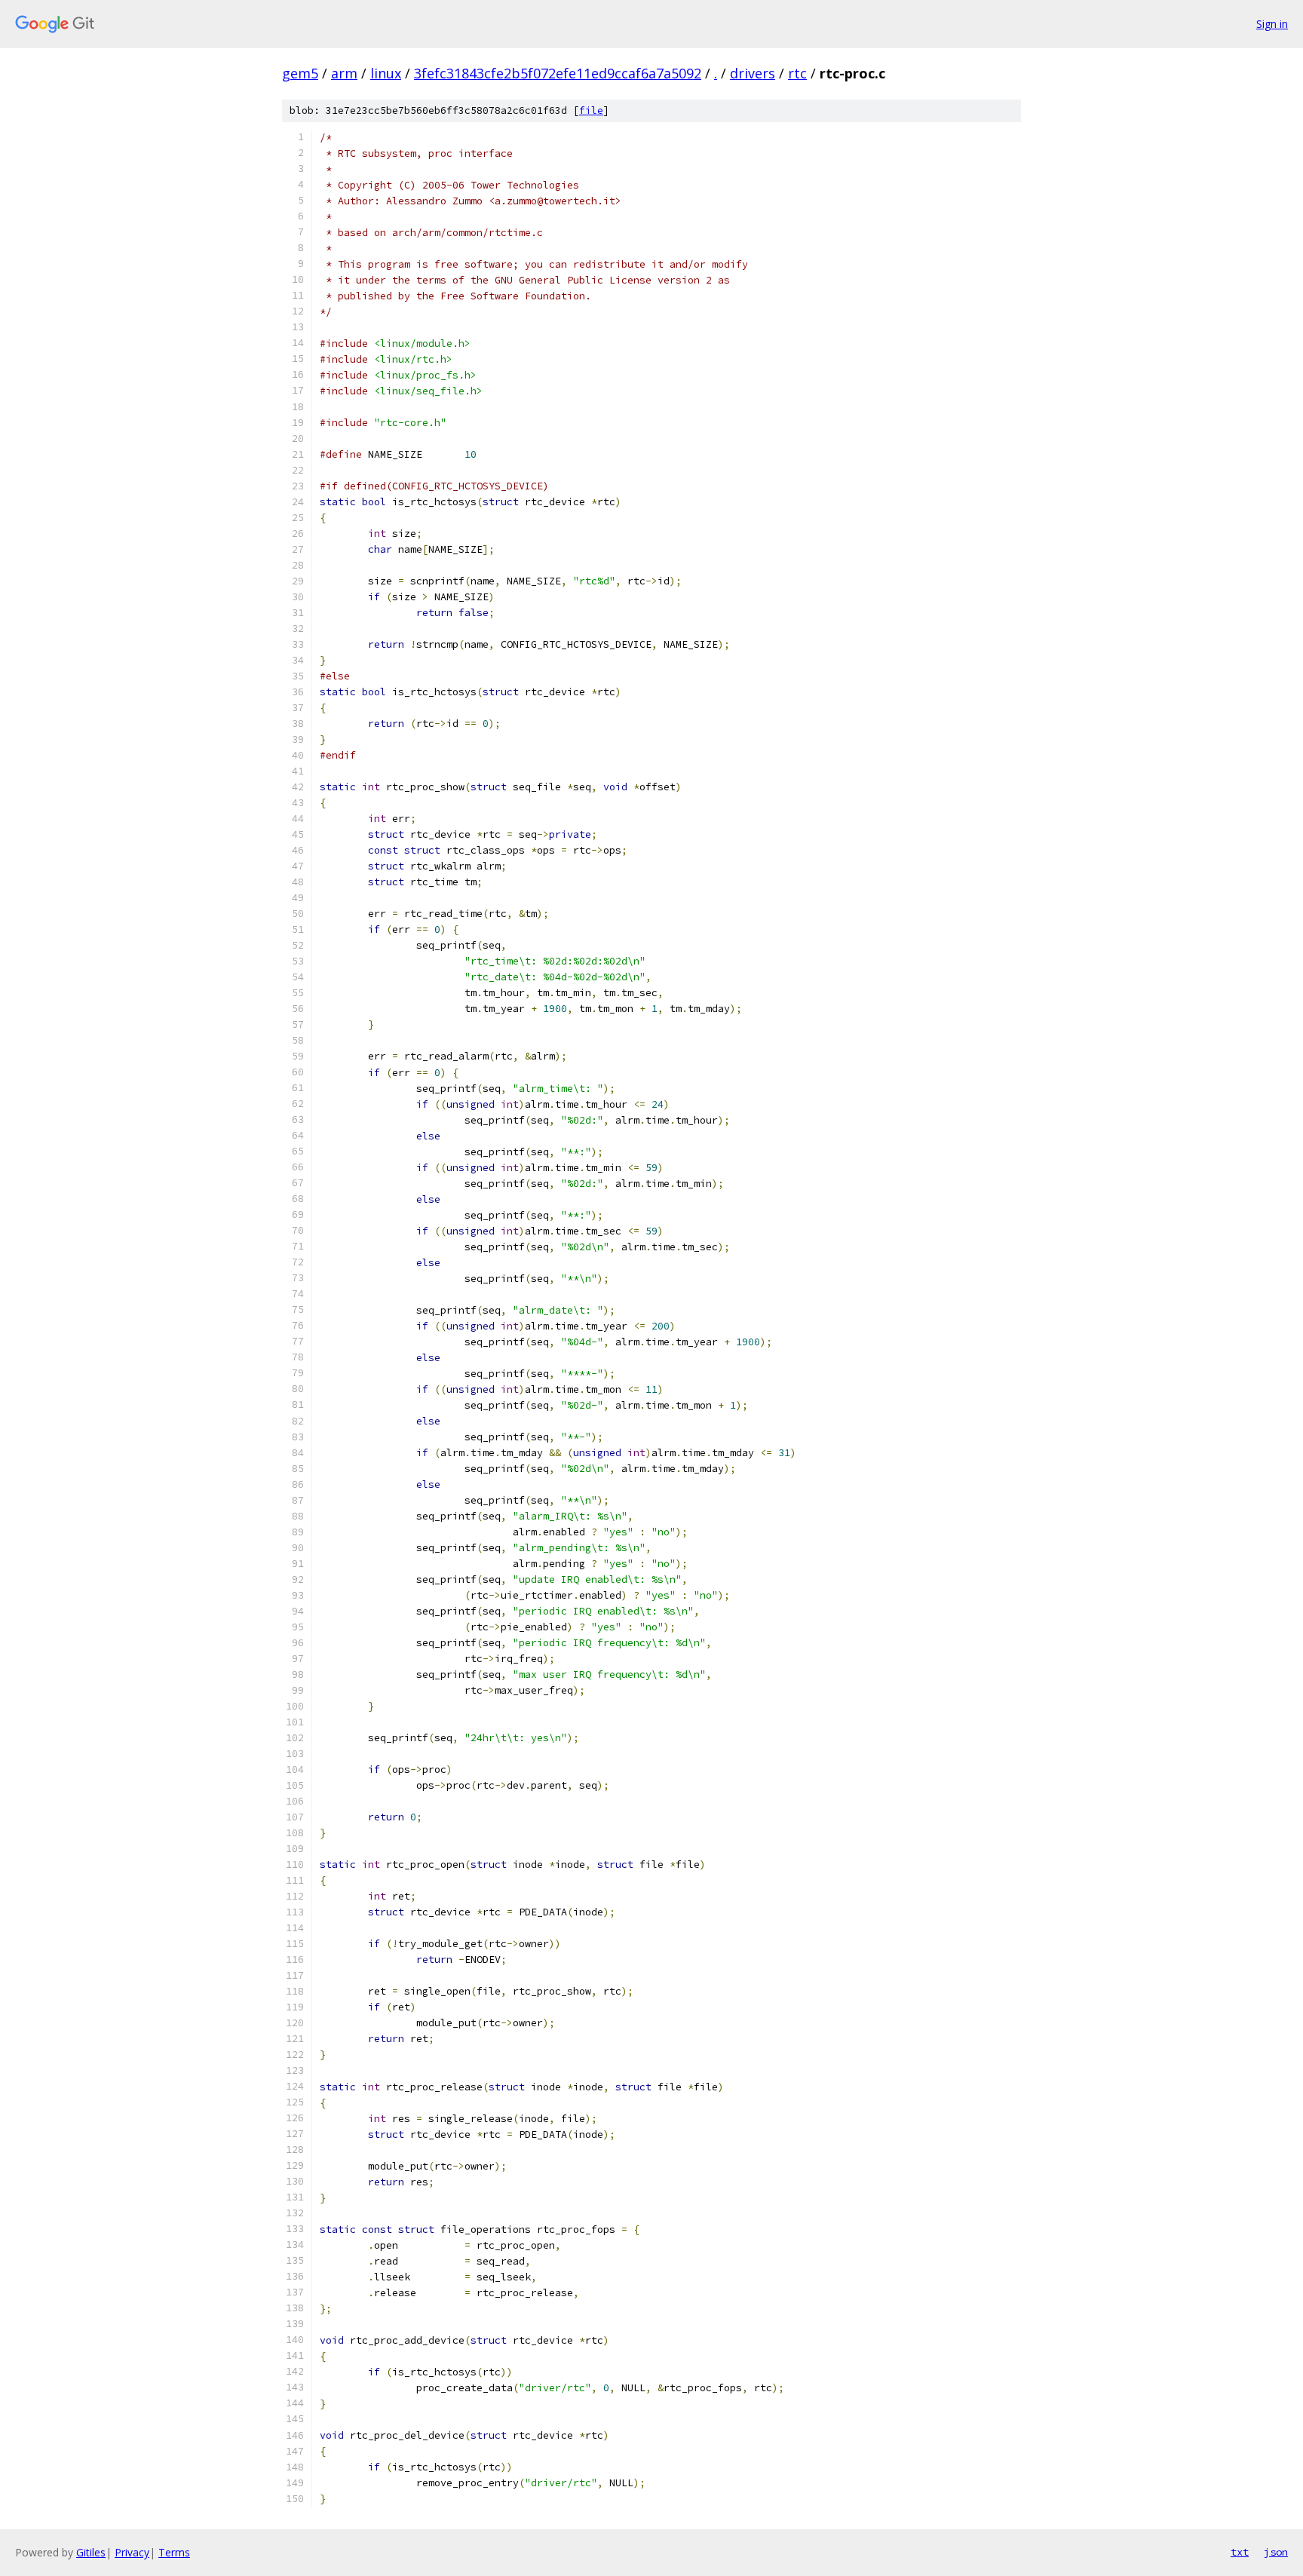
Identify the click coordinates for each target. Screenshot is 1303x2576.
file (591, 110)
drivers (753, 73)
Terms (174, 2552)
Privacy (132, 2552)
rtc (797, 73)
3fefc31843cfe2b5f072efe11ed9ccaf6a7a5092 (558, 73)
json (1276, 2552)
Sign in (1272, 24)
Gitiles (91, 2552)
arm (344, 73)
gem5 (300, 73)
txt (1240, 2552)
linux (386, 73)
